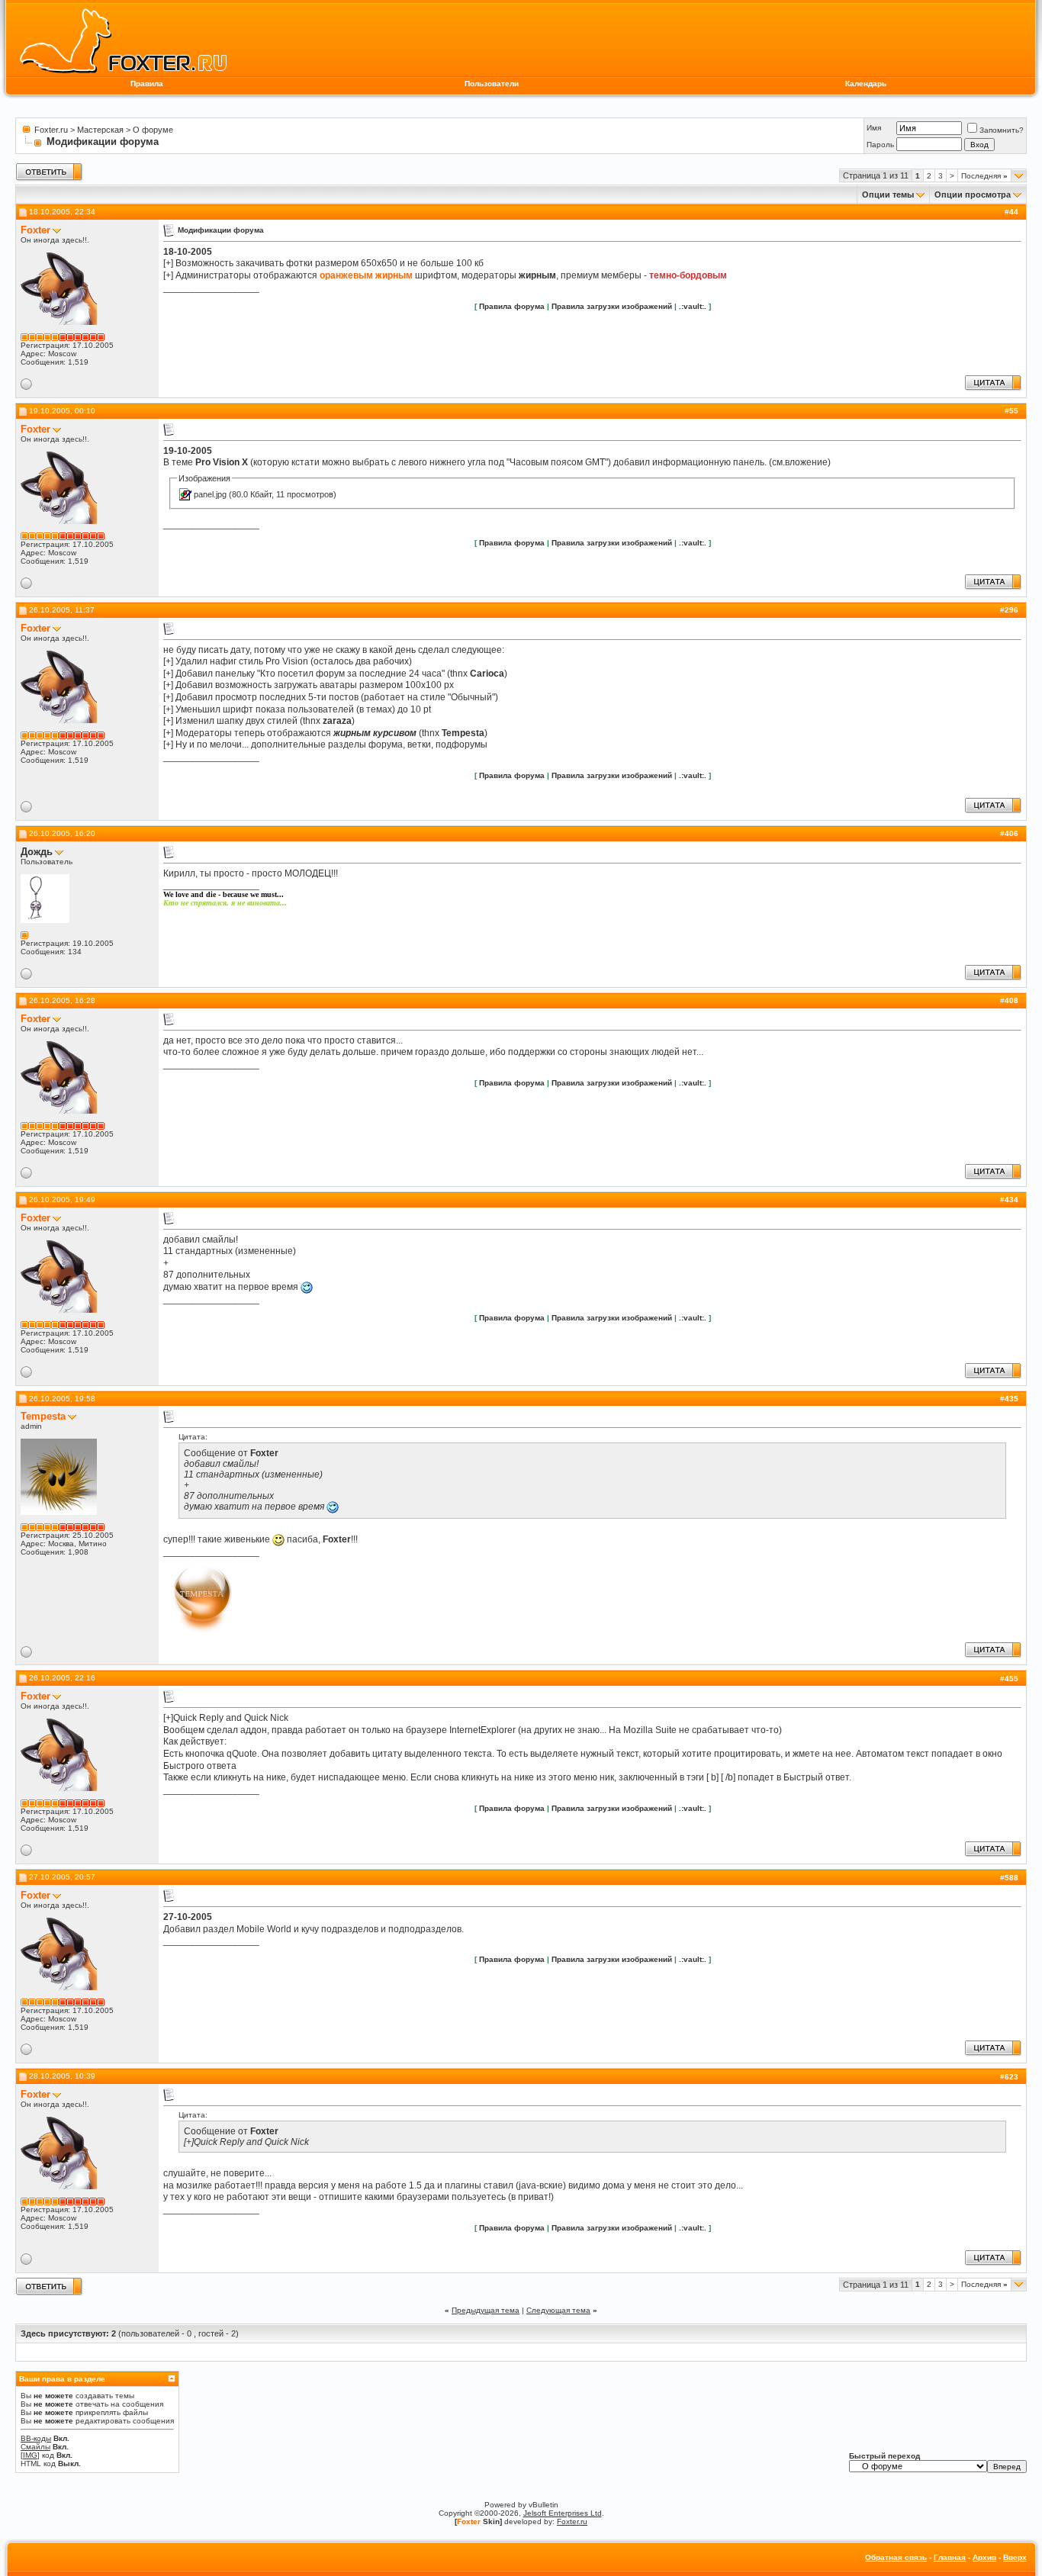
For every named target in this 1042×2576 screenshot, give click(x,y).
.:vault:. (693, 306)
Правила (147, 84)
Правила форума (512, 306)
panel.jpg (210, 494)
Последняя (984, 176)
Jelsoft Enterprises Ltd (563, 2513)
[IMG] (30, 2455)
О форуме (153, 130)
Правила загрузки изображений (612, 306)
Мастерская (100, 130)
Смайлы (35, 2447)
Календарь (866, 84)
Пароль (880, 145)
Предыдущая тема (486, 2310)
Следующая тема (558, 2310)
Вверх (1015, 2557)
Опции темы (888, 195)
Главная (950, 2557)
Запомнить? (1002, 130)
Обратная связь (896, 2557)
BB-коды (36, 2438)
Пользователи (492, 84)
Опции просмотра (973, 195)
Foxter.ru (51, 130)
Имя (874, 128)
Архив (984, 2557)
